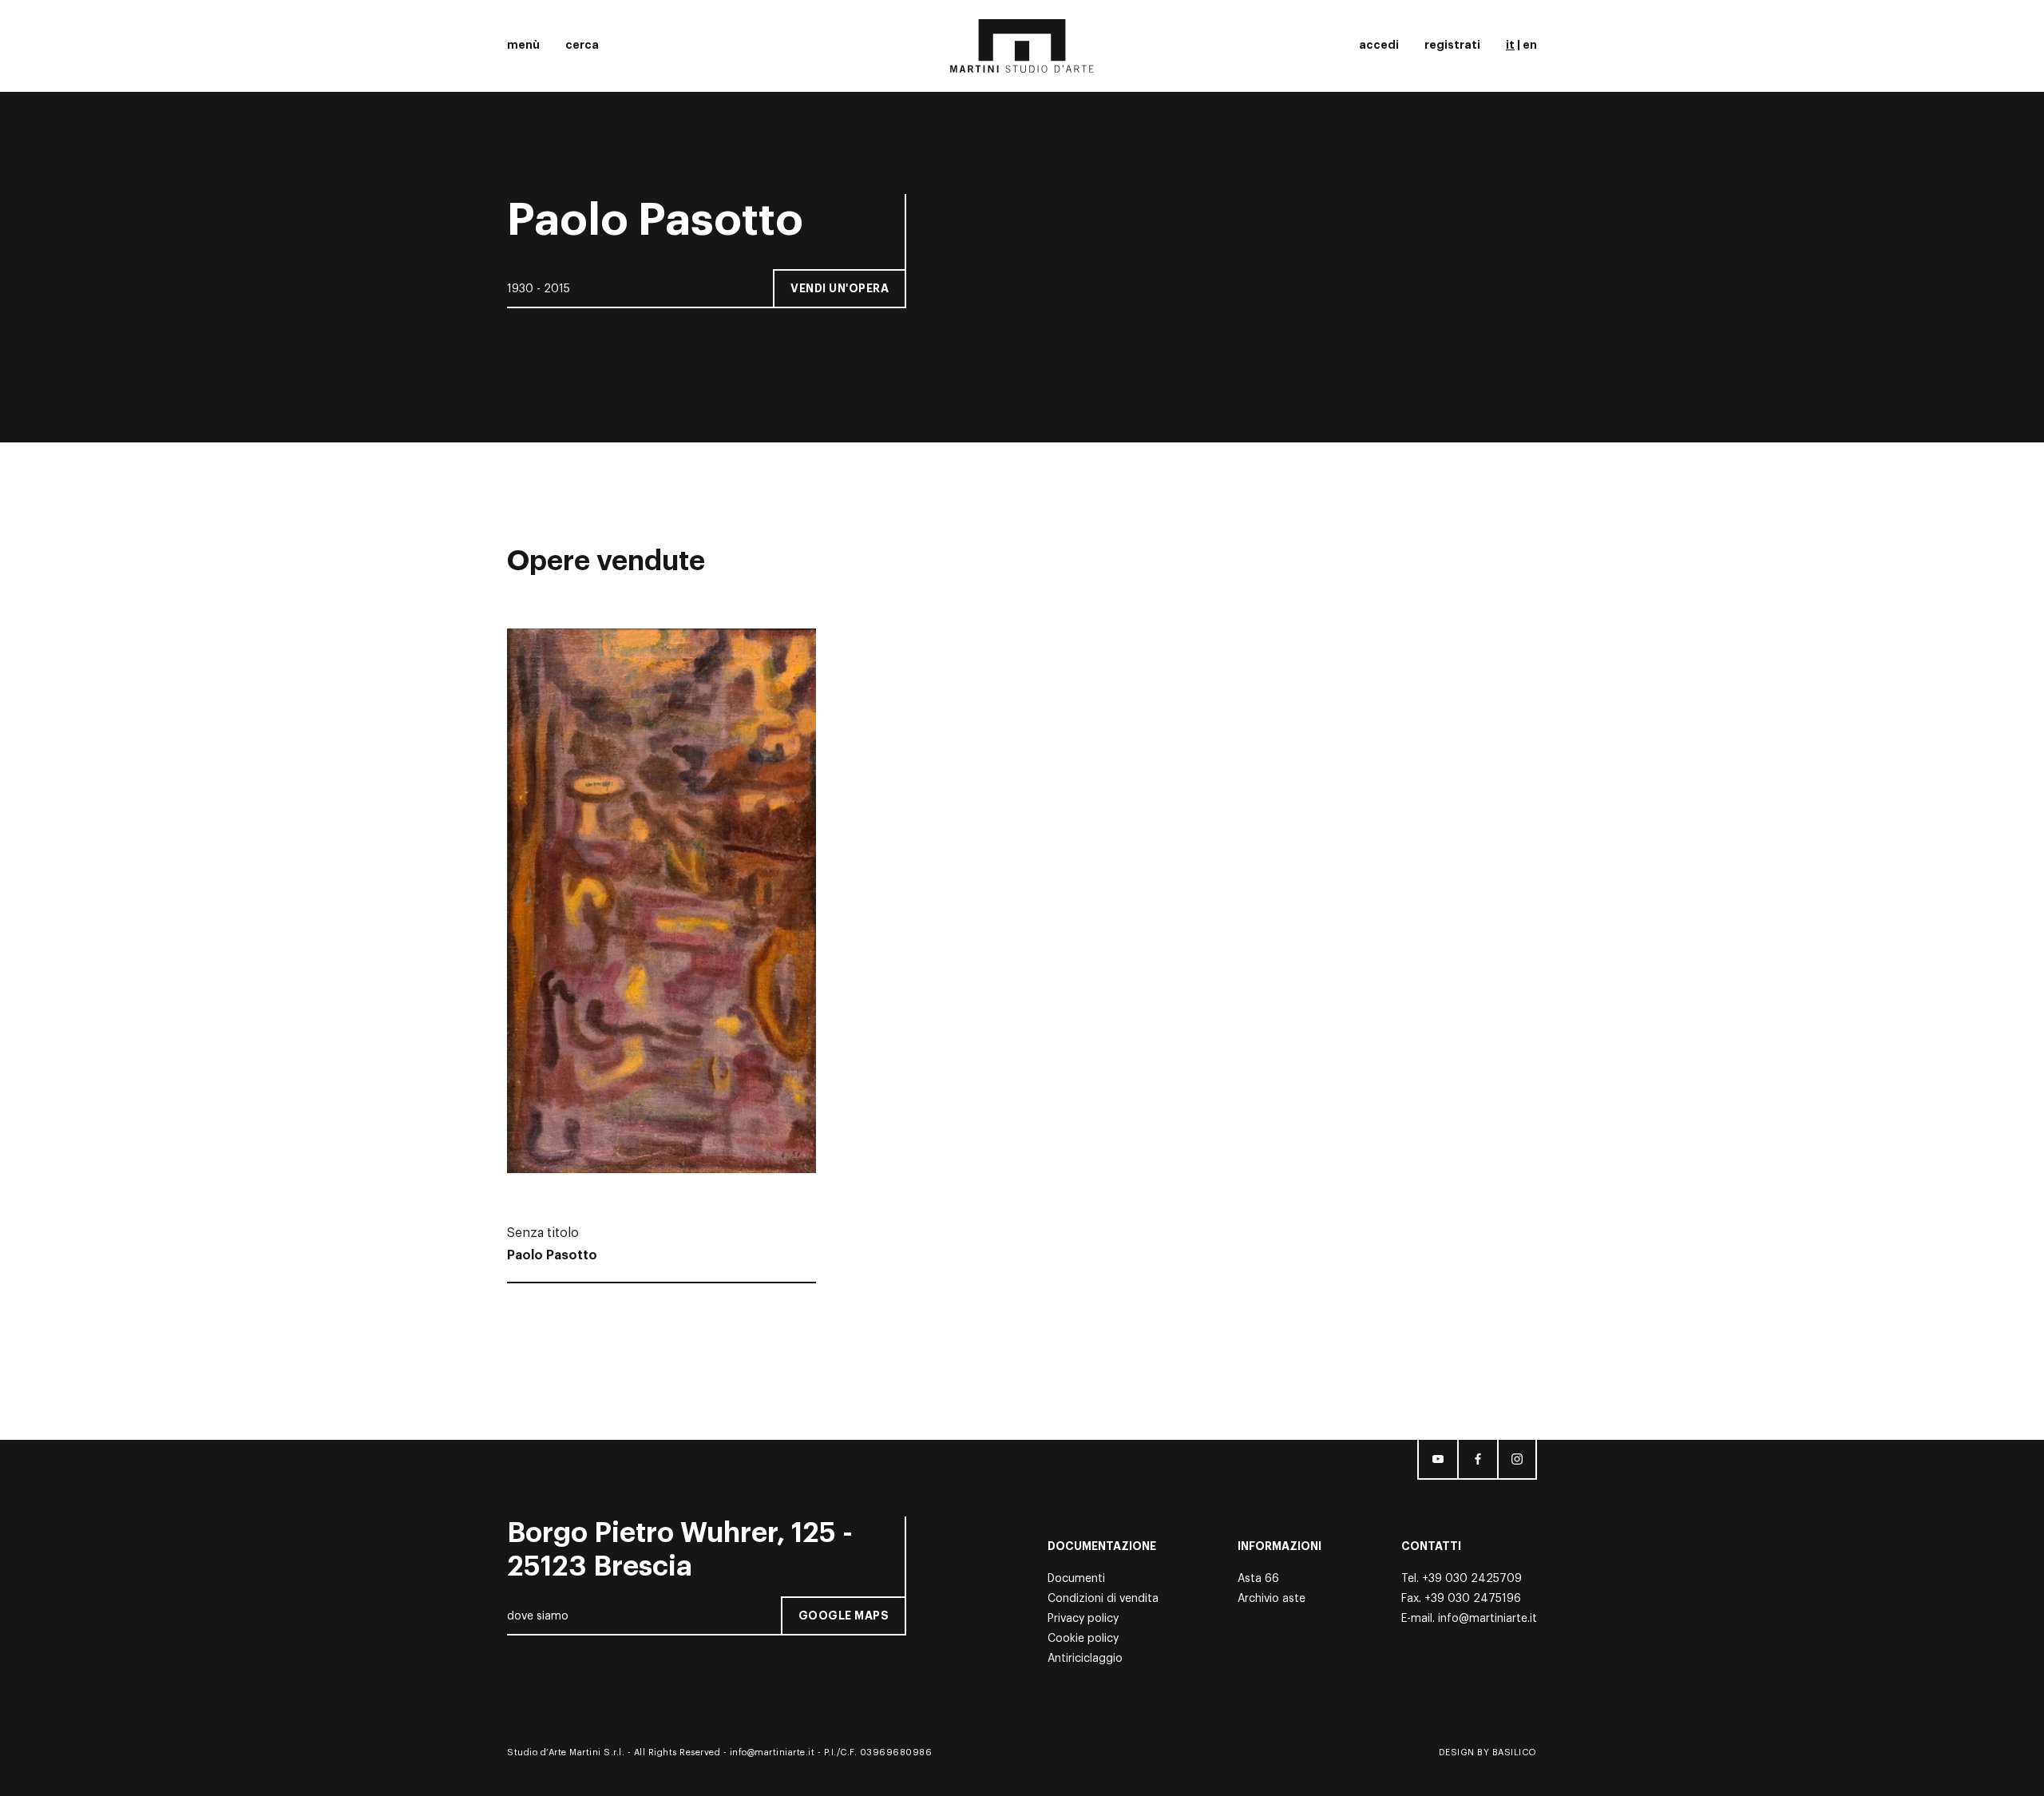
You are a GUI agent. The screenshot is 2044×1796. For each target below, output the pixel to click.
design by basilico (1488, 1752)
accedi (1379, 45)
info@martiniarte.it (1487, 1619)
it (1510, 45)
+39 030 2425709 (1472, 1579)
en (1530, 45)
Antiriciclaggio (1085, 1659)
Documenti (1076, 1579)
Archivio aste (1272, 1599)
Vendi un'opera (840, 288)
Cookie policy (1083, 1639)
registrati (1452, 45)
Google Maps (844, 1616)
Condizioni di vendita (1103, 1599)
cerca (582, 45)
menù (523, 45)
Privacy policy (1083, 1619)
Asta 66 (1258, 1579)
